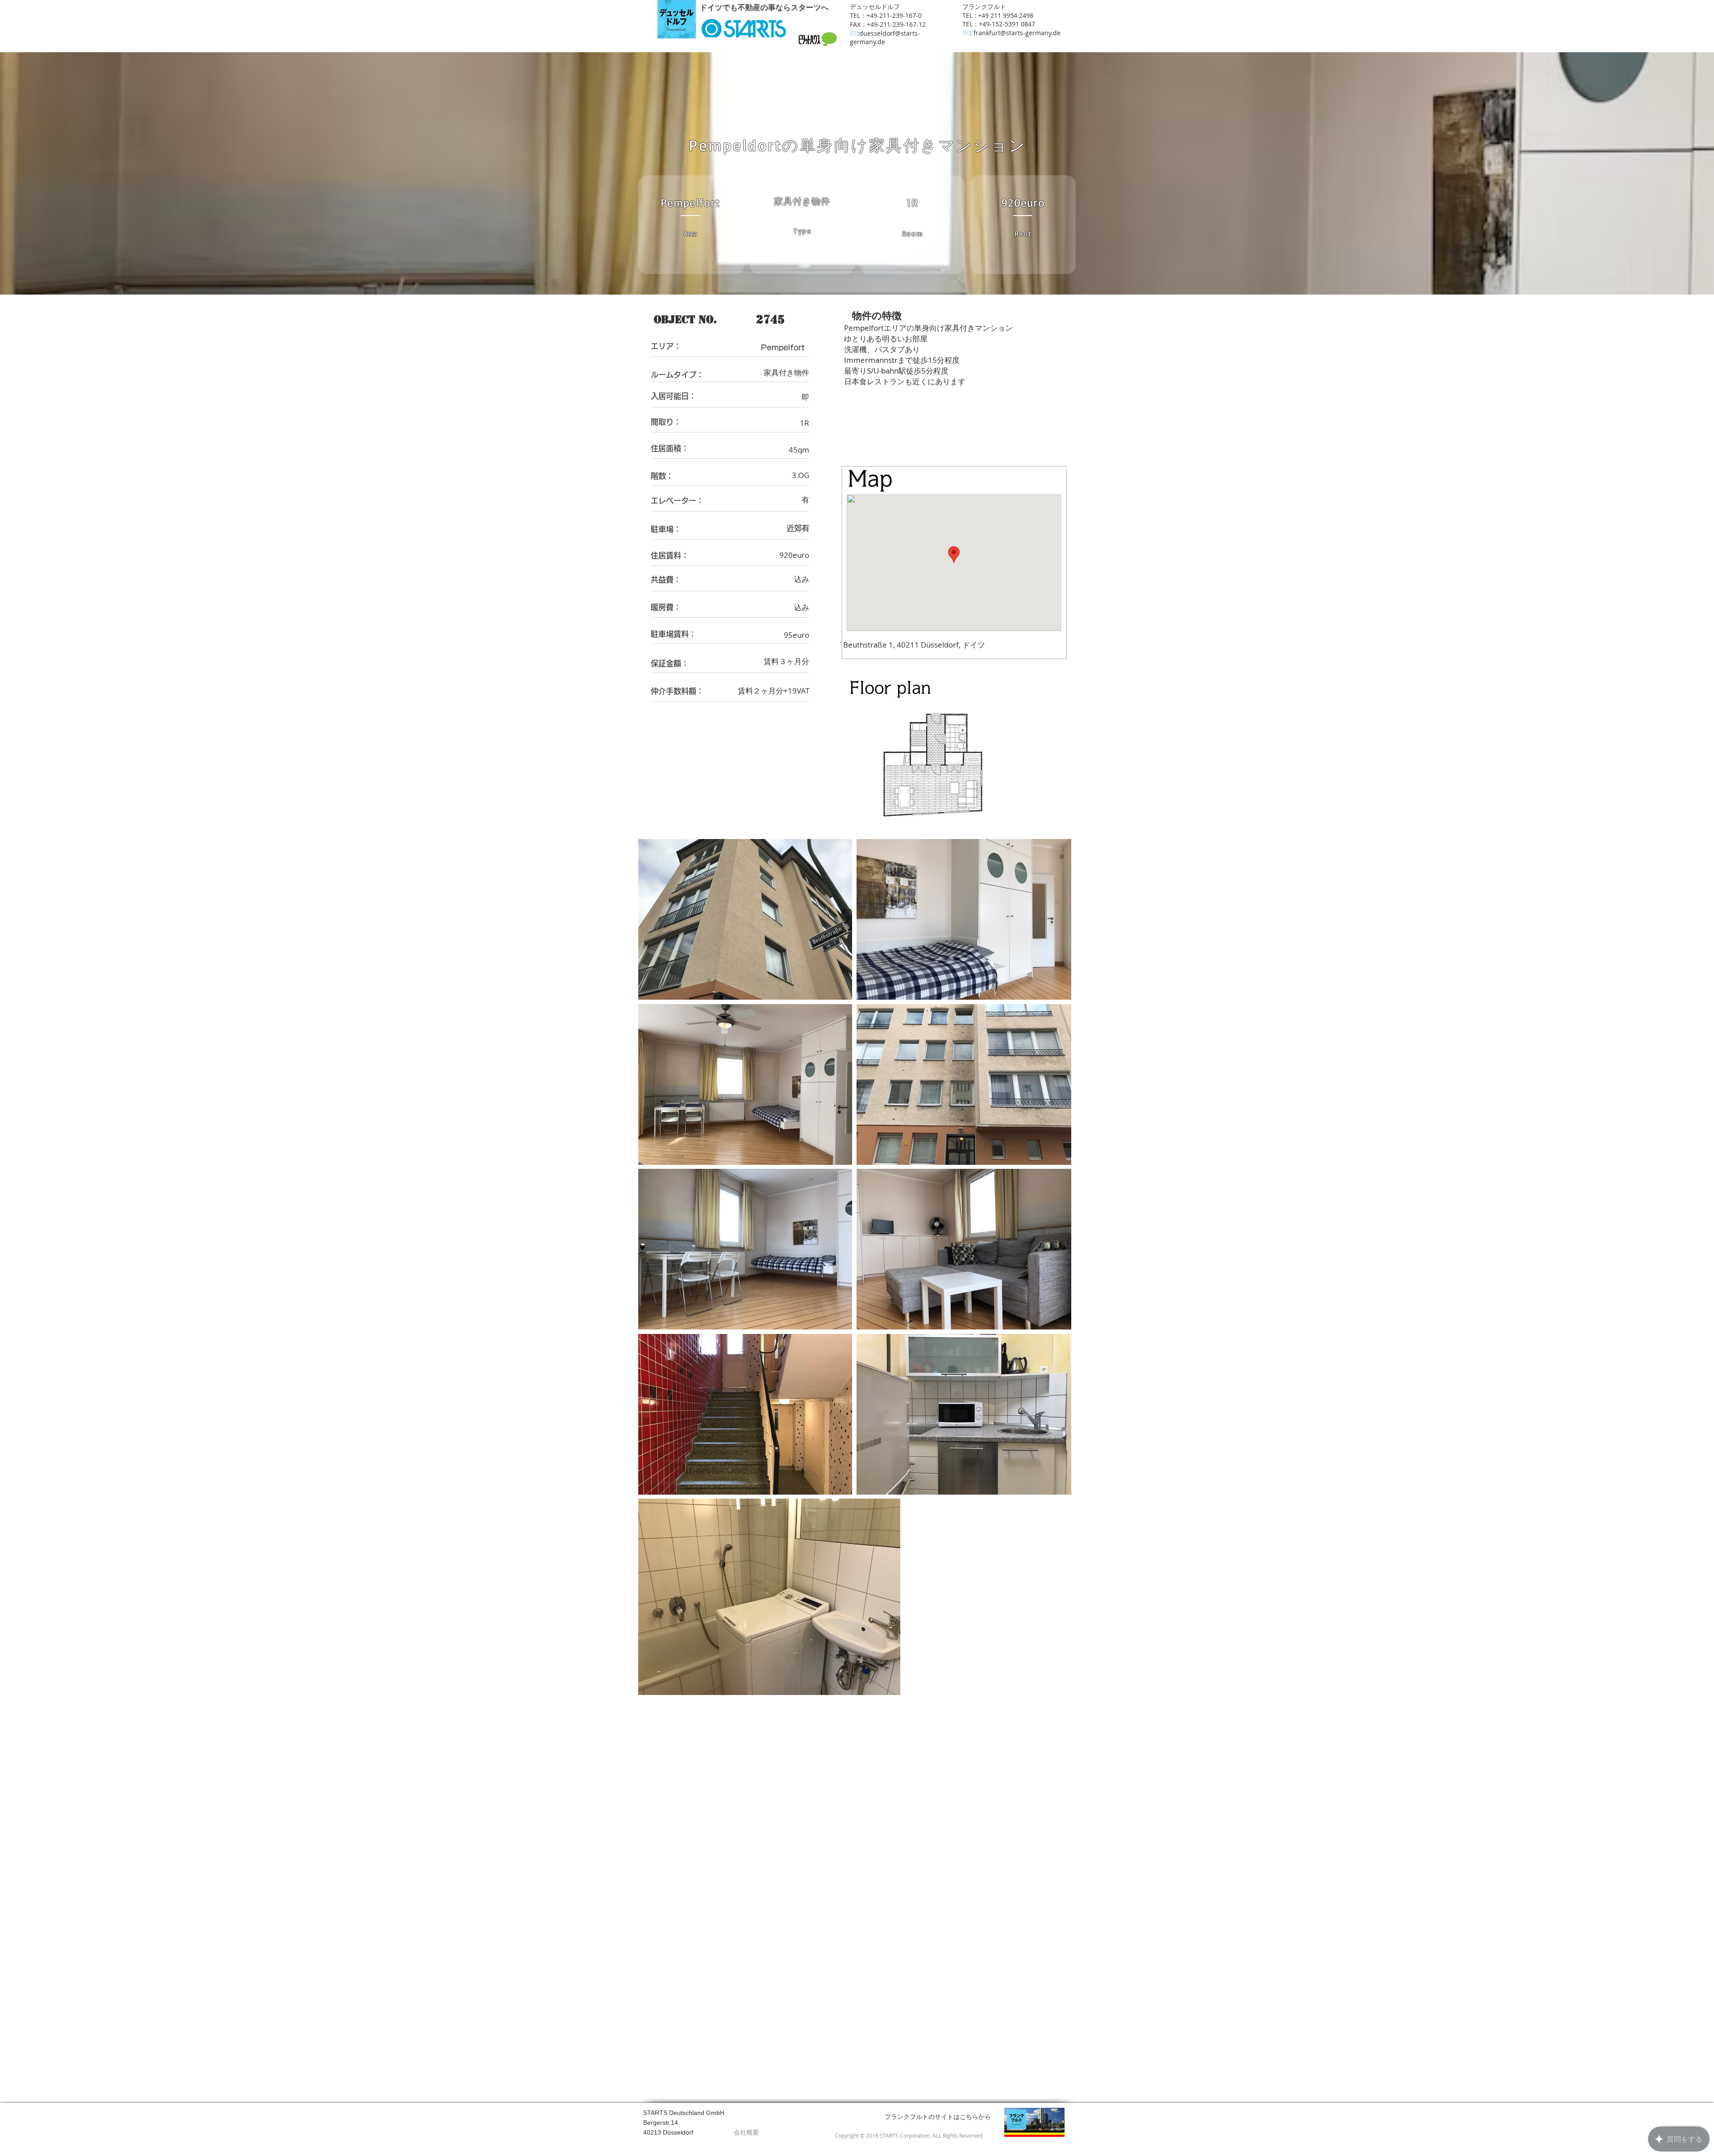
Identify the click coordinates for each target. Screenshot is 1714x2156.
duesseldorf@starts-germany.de (885, 37)
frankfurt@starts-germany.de (1017, 33)
